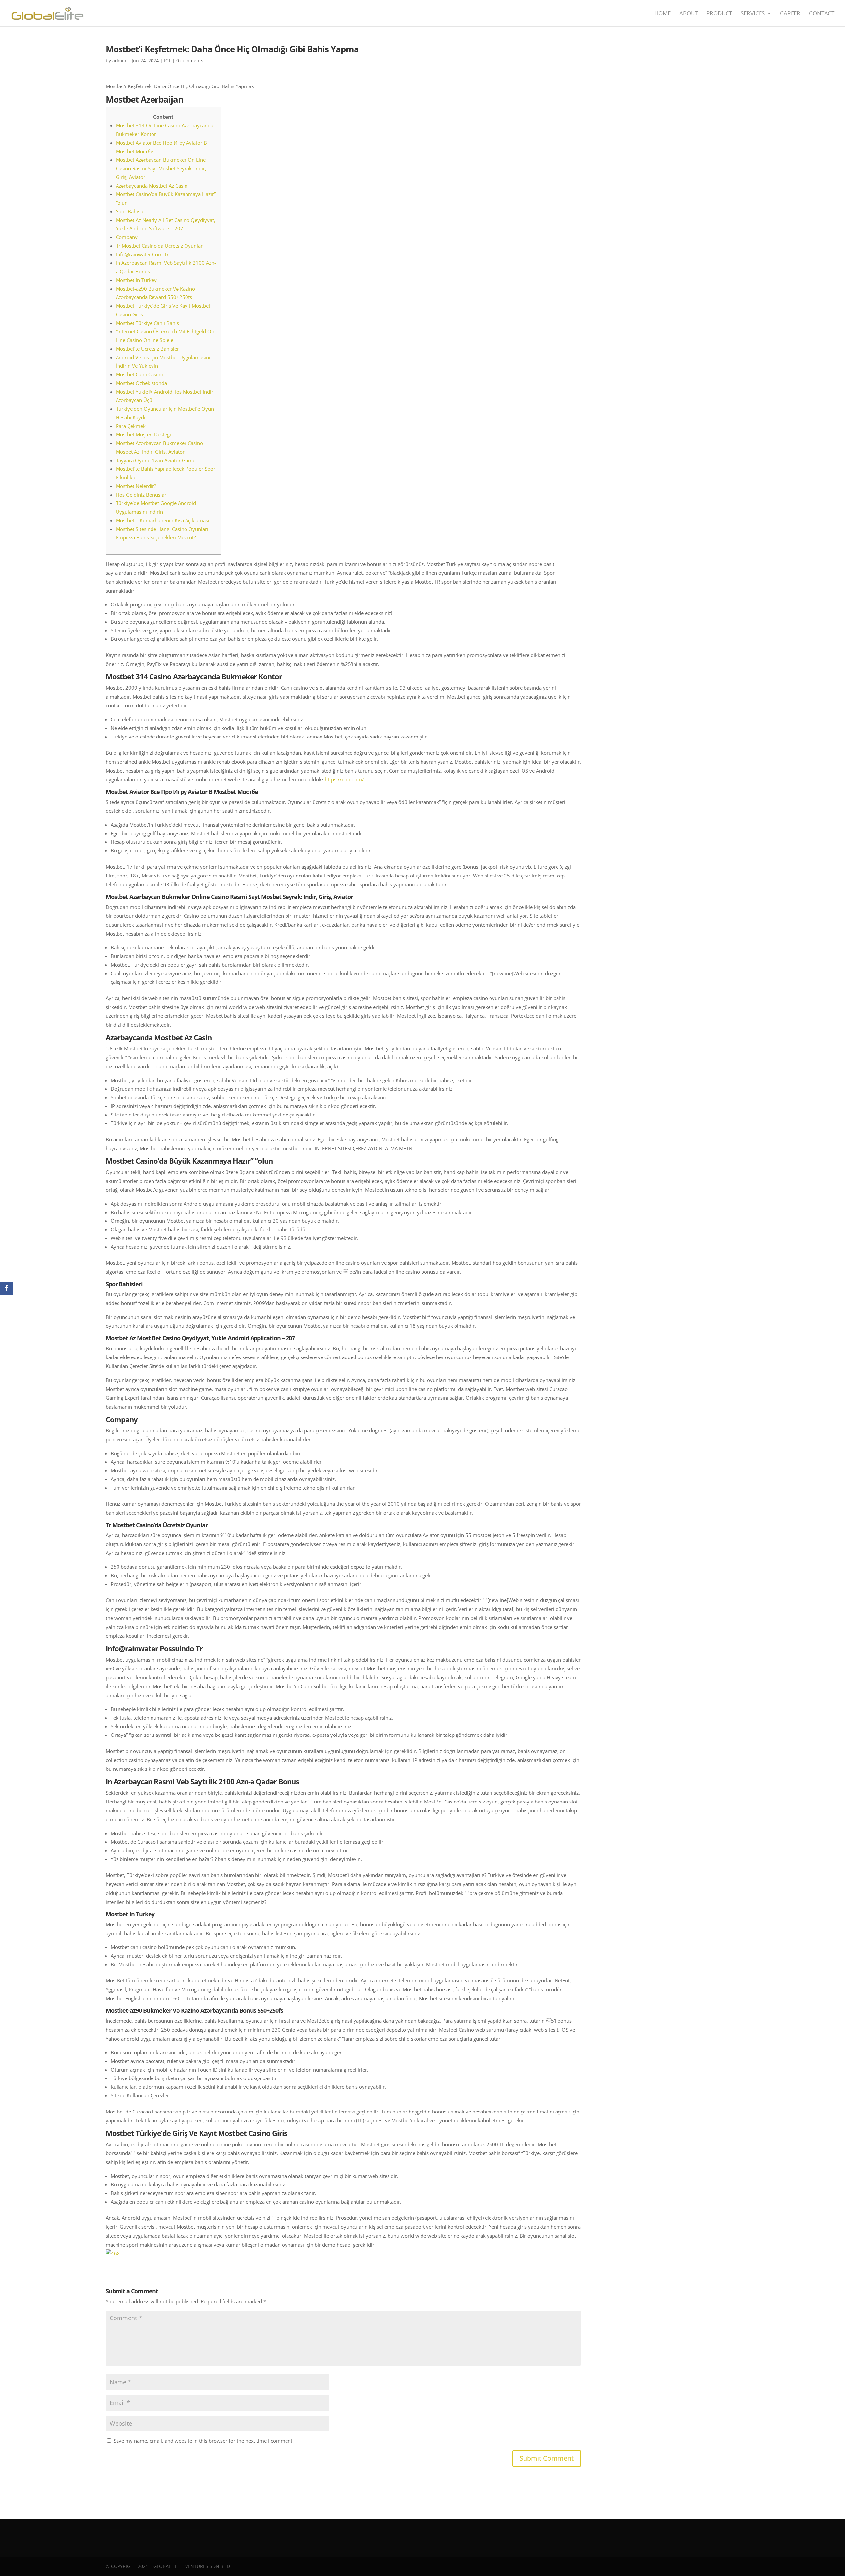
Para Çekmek (131, 426)
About (689, 14)
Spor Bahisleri (132, 211)
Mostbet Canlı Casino (140, 374)
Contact (822, 14)
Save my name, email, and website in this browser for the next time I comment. (204, 2441)
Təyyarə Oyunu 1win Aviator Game (156, 460)
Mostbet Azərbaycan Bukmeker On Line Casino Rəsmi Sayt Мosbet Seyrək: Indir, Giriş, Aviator (161, 168)
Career (790, 14)
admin (119, 61)
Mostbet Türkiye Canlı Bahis (147, 323)
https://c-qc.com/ (344, 779)
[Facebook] (6, 1288)
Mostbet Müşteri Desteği (143, 434)
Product (719, 14)
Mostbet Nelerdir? (136, 486)
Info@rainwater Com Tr (142, 254)
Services (753, 14)
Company (127, 237)
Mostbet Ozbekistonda (141, 383)
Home (662, 14)
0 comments (190, 61)
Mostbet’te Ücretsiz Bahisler (147, 349)
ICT (168, 61)
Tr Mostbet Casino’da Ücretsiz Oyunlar (159, 246)
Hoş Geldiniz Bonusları (142, 495)
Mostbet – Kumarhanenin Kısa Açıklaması (163, 520)
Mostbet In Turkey (136, 280)
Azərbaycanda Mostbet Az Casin (152, 186)
